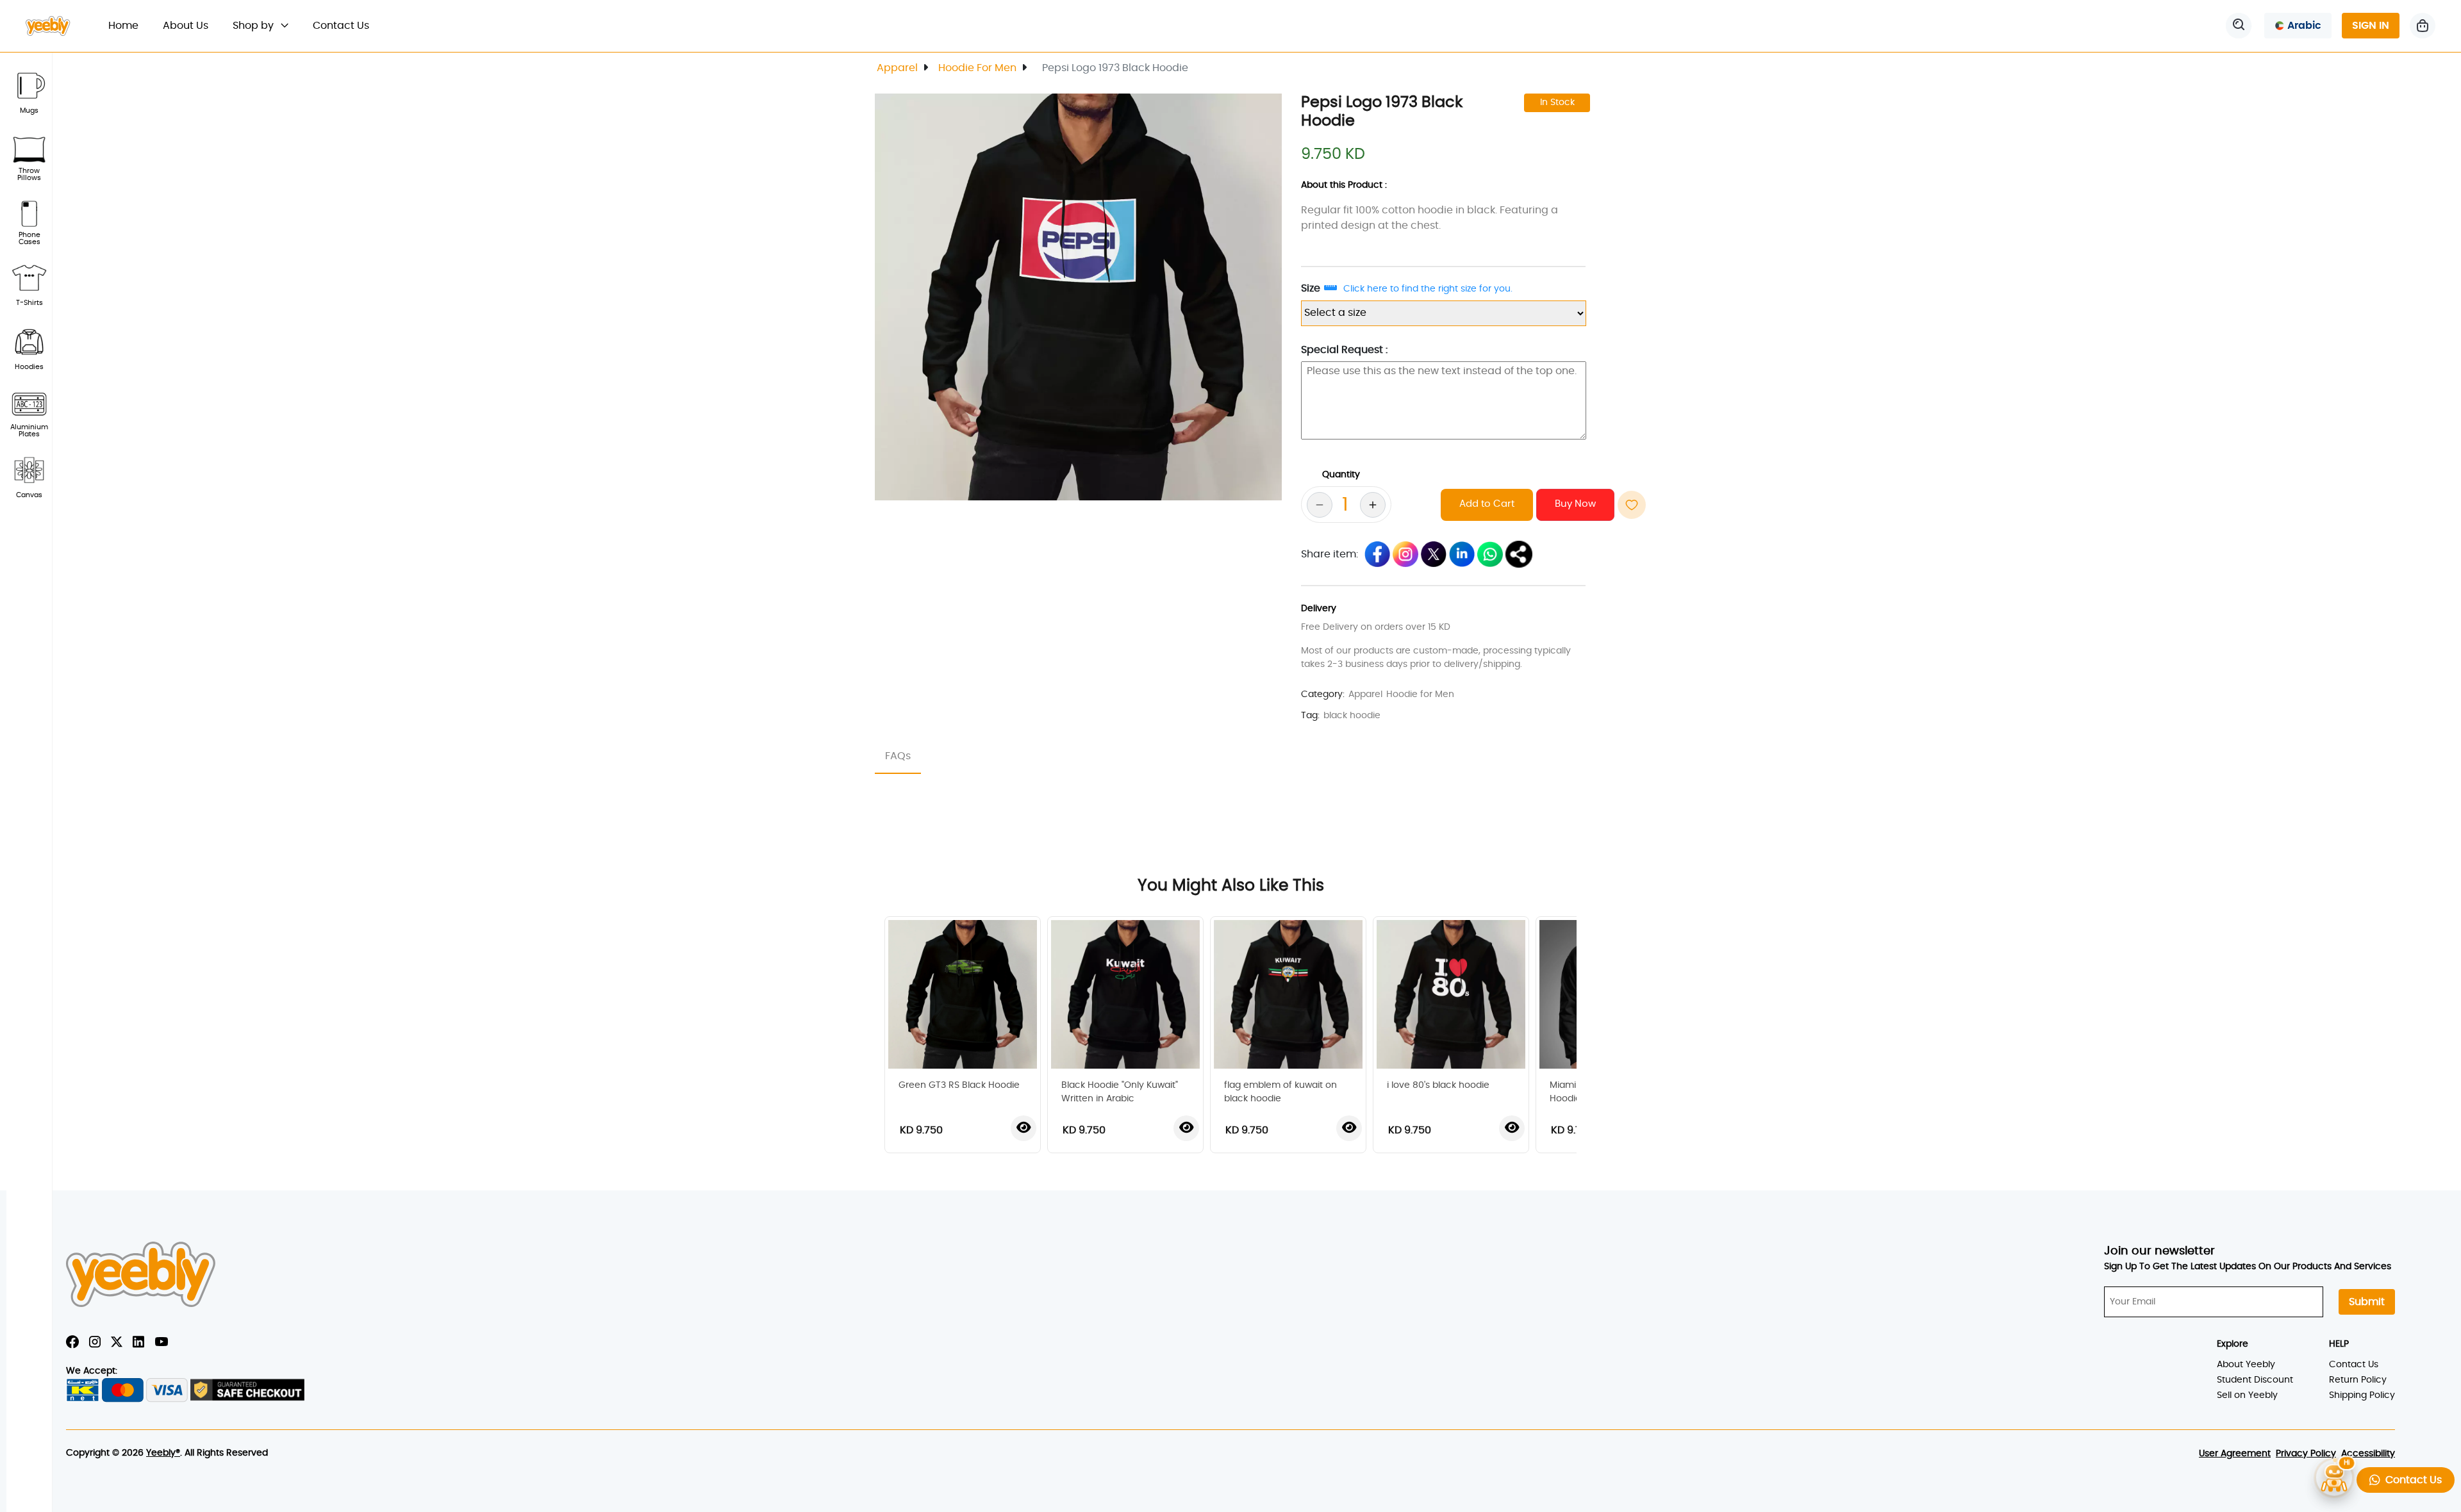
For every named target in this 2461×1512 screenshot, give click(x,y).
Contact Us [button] (2411, 1480)
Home (129, 25)
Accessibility (2368, 1454)
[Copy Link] (1519, 554)
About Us (186, 26)
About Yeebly (2246, 1365)
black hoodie (1352, 716)
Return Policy (2358, 1380)
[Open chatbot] (2334, 1475)
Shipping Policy (2362, 1395)
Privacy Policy (2306, 1454)
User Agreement (2235, 1454)
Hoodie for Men (977, 68)
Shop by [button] (254, 26)
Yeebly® (163, 1453)
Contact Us (341, 26)
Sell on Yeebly (2247, 1395)
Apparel (897, 68)
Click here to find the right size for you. (1428, 289)
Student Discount (2255, 1380)
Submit (2367, 1302)
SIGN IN (2371, 26)
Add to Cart (1487, 504)
